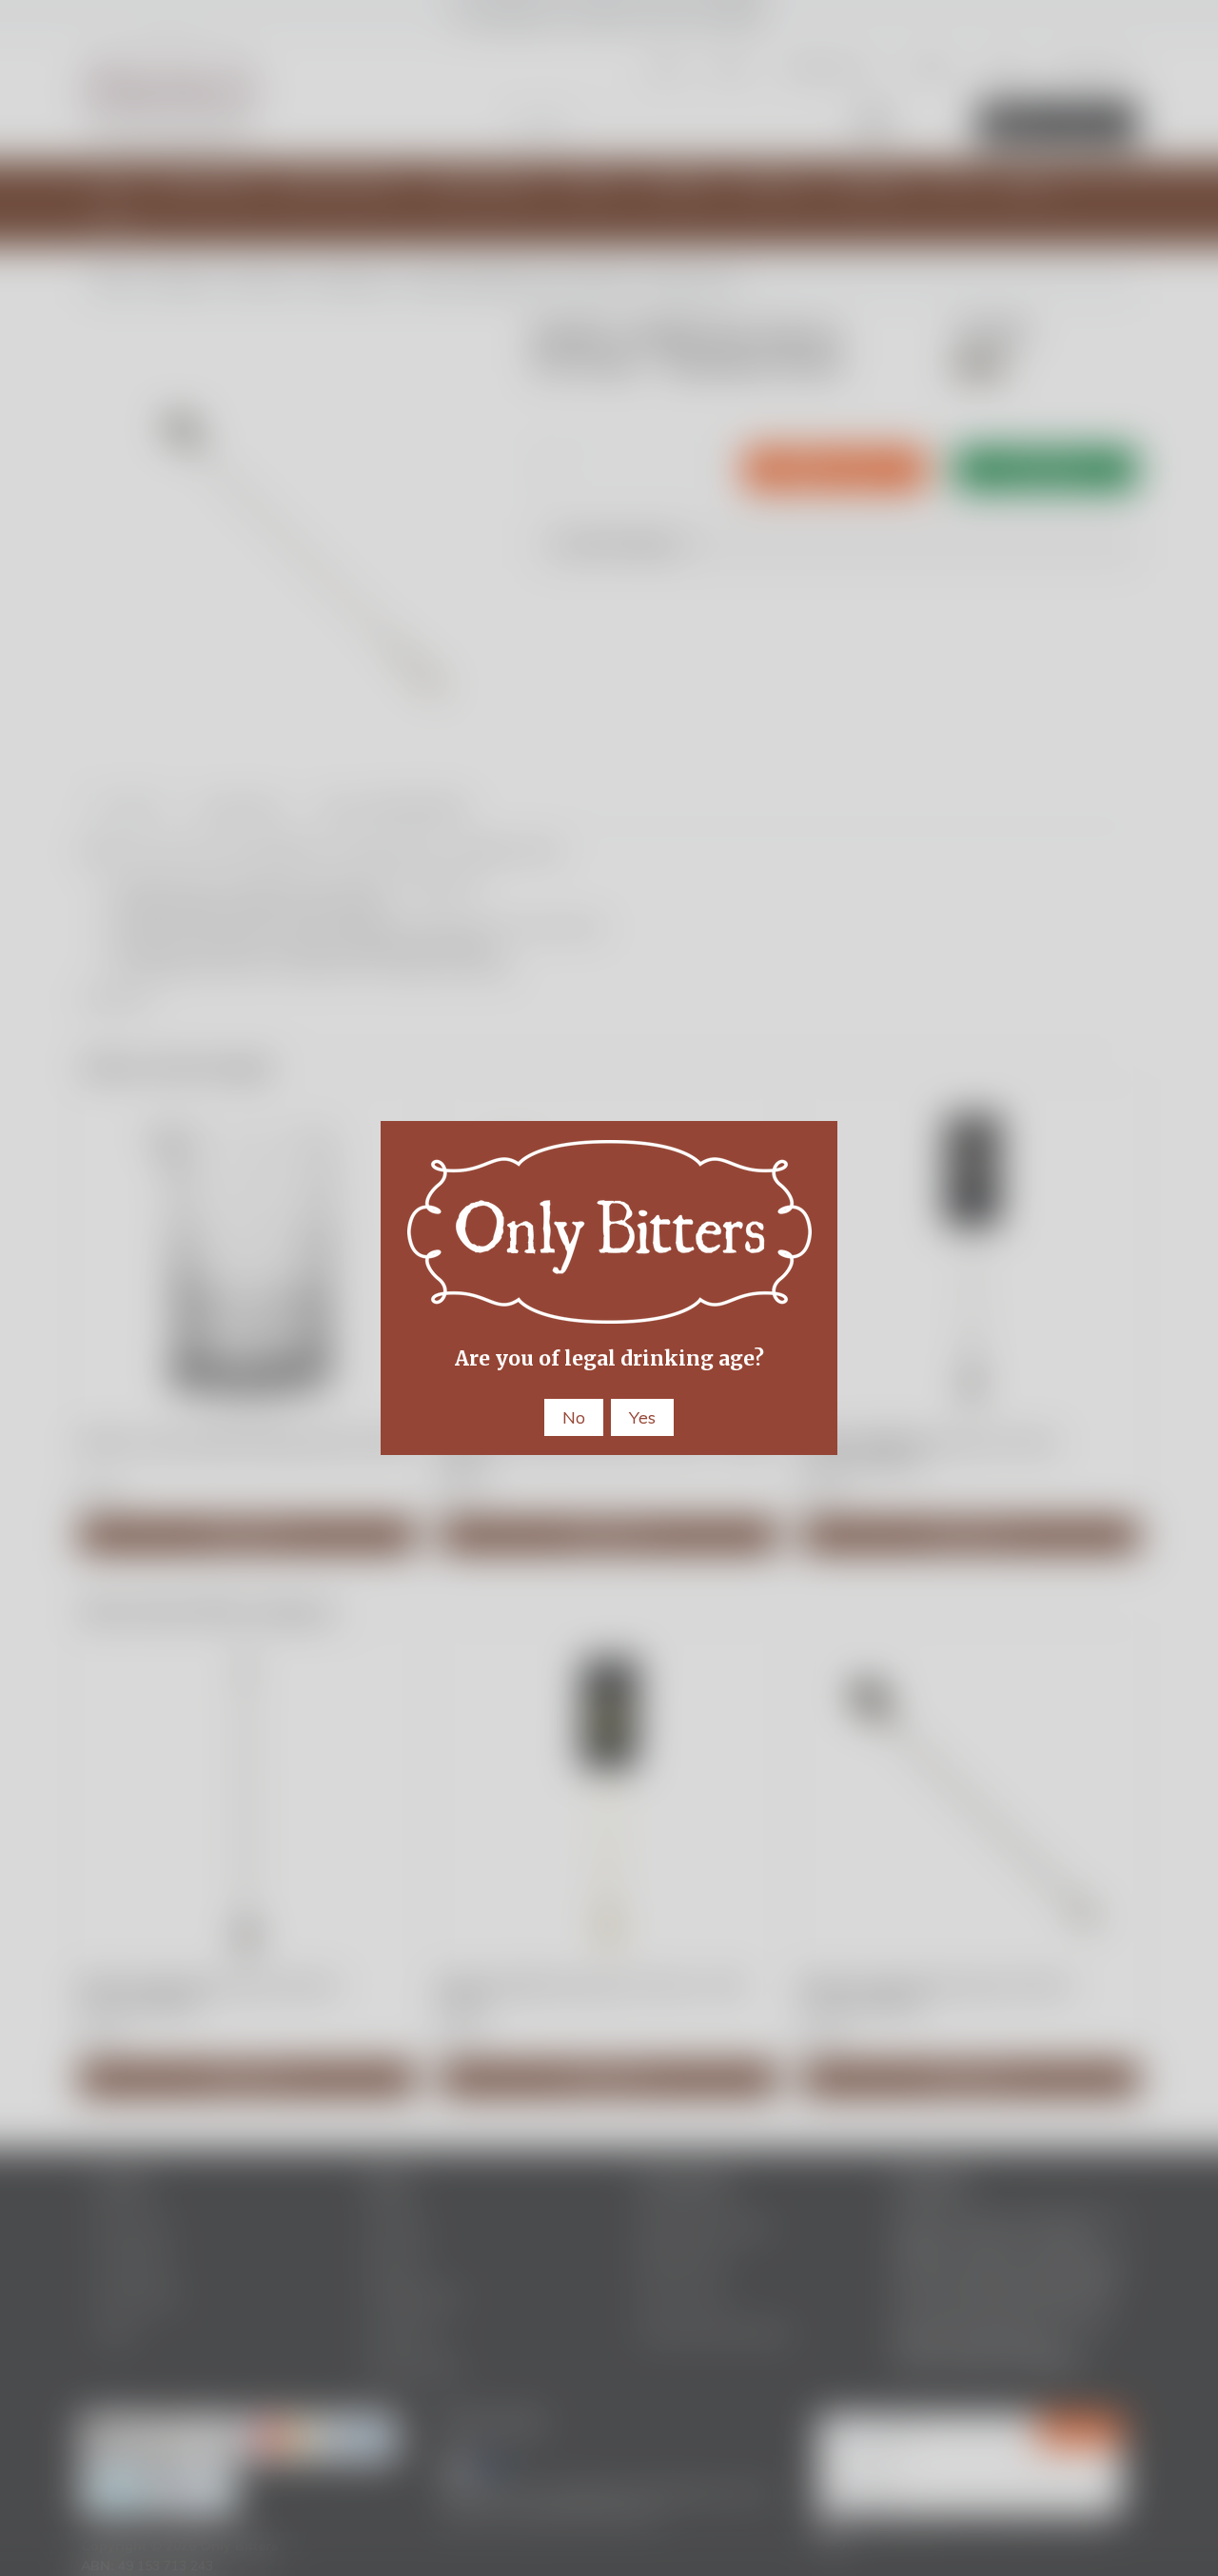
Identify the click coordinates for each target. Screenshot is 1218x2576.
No (574, 1417)
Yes (642, 1417)
